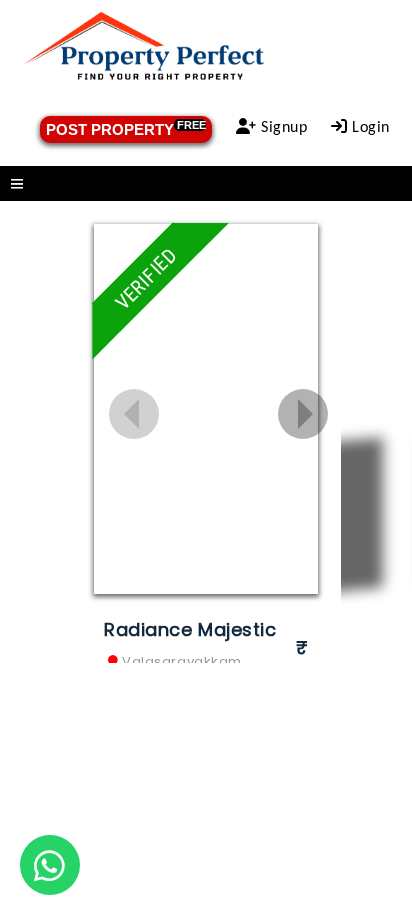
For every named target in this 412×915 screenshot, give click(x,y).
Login (369, 128)
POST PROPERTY (126, 128)
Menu (206, 183)
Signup (282, 128)
